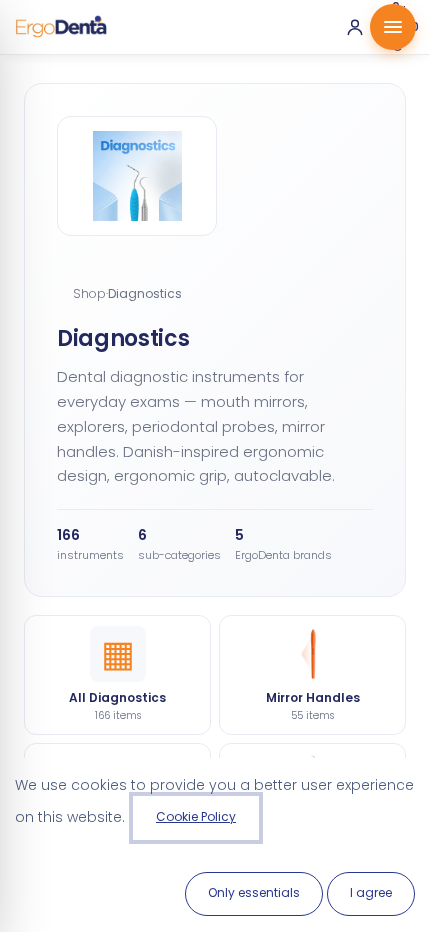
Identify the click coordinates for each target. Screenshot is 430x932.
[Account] (355, 27)
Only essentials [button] (254, 892)
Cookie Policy (196, 816)
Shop (89, 293)
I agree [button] (371, 892)
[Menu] (393, 27)
